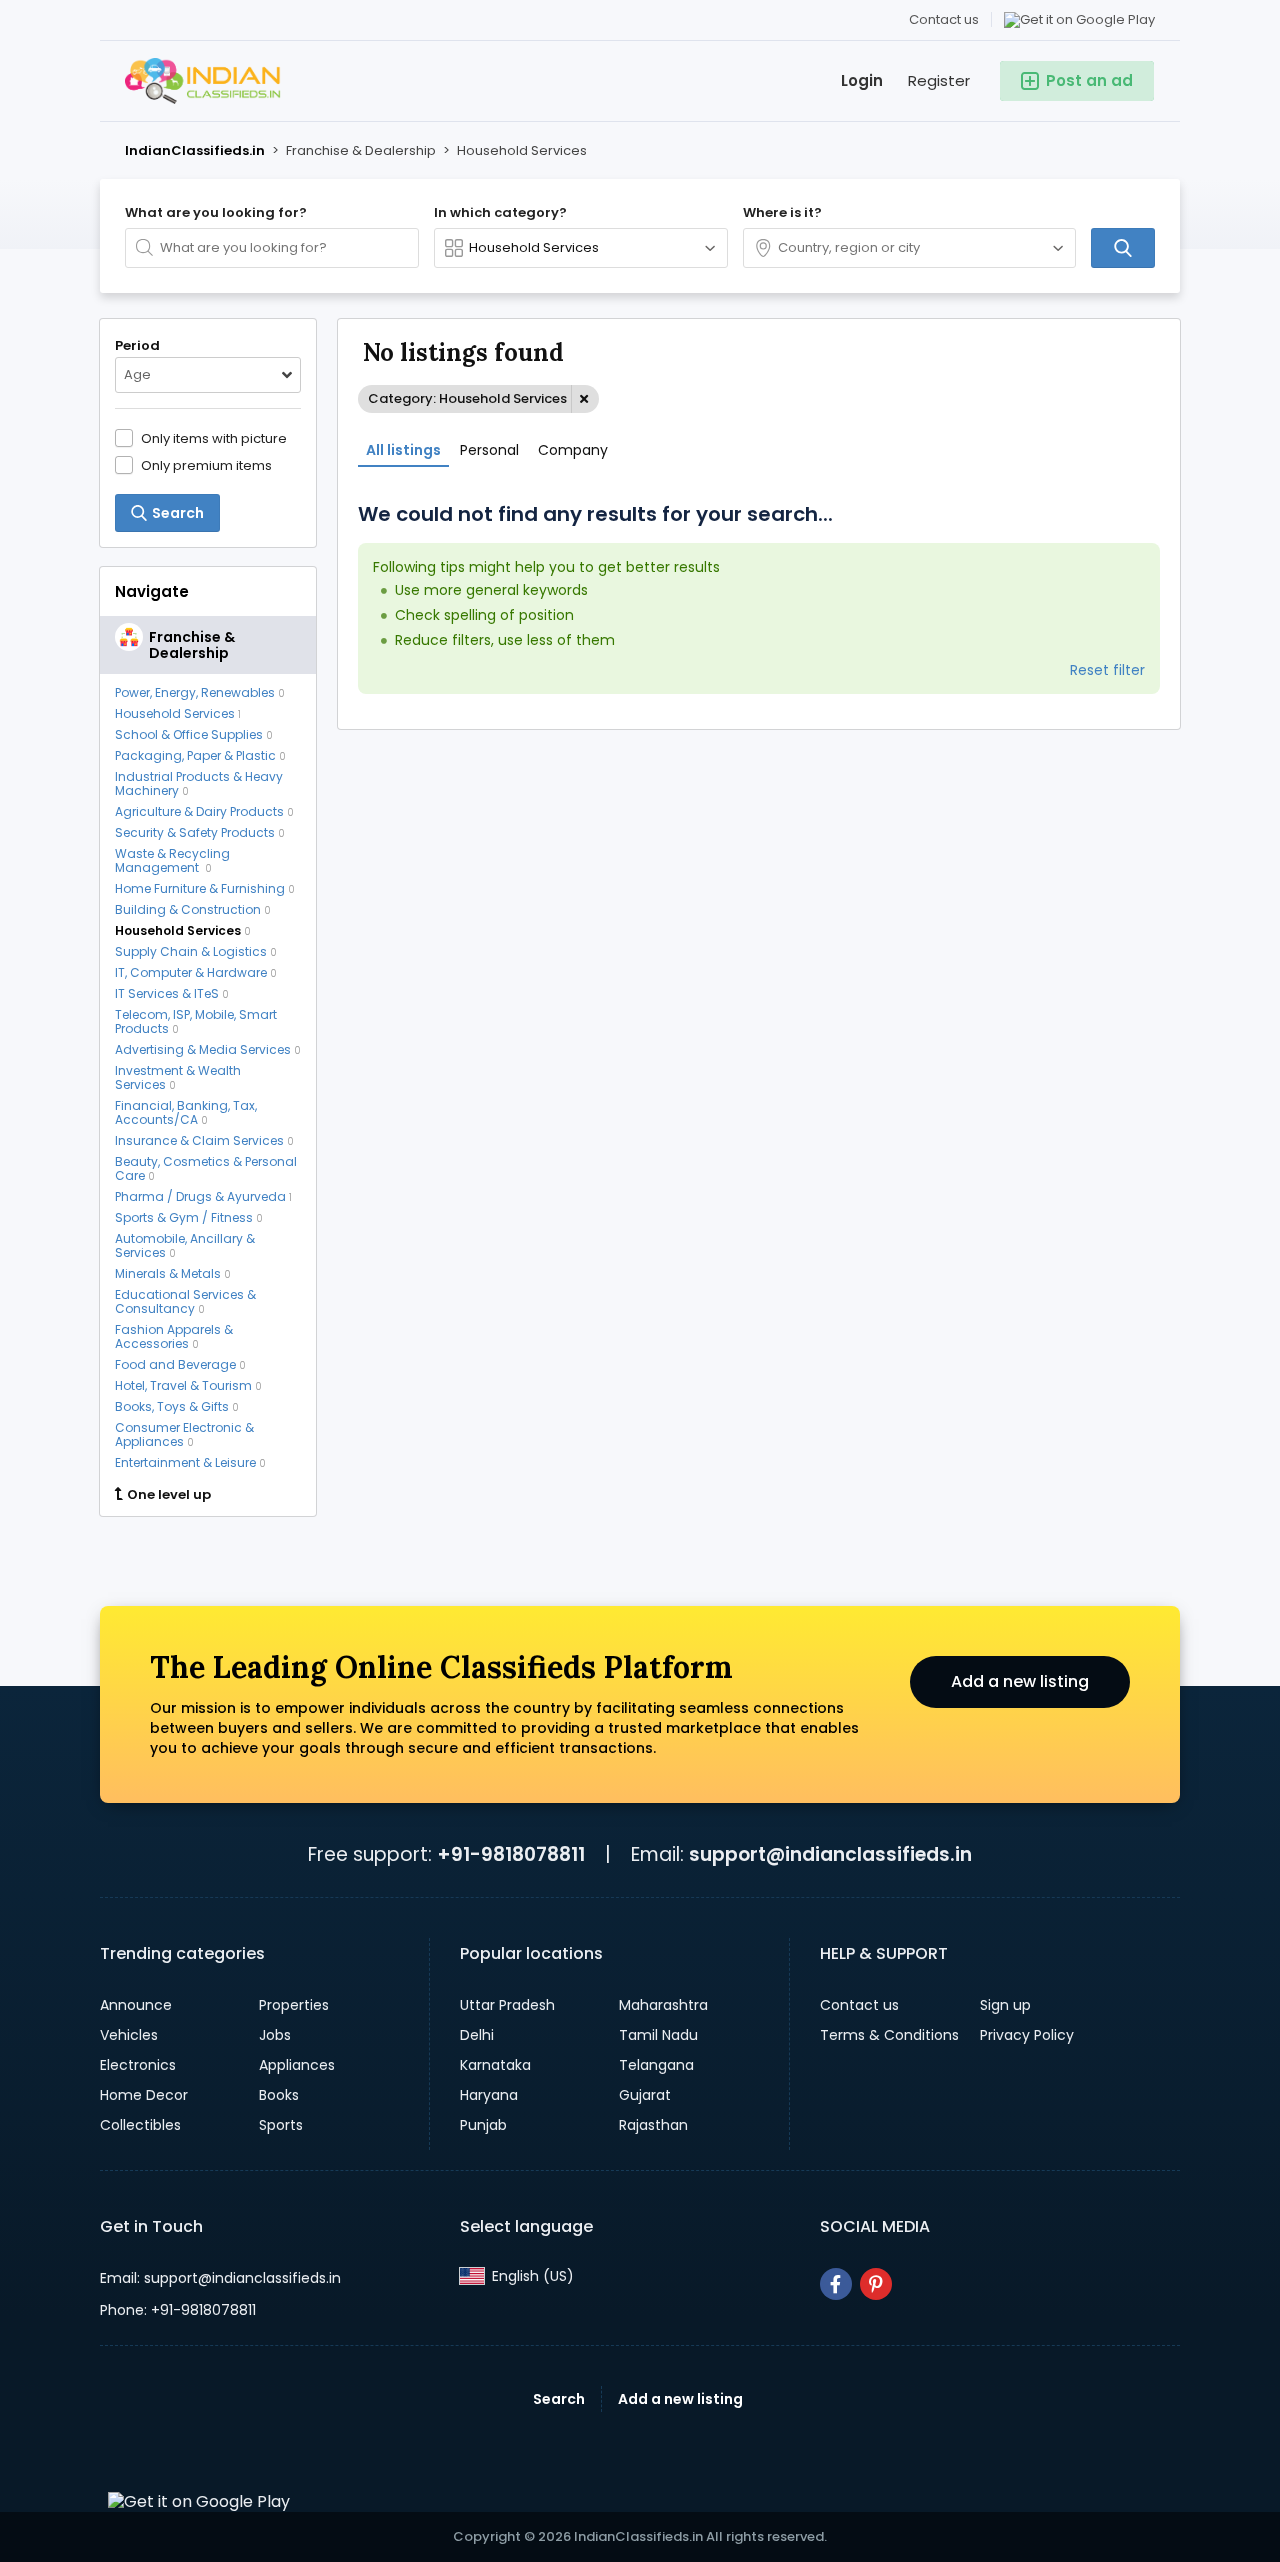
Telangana (656, 2065)
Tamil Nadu (658, 2035)
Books (279, 2095)
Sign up (1005, 2005)
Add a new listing (1020, 1681)
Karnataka (495, 2065)
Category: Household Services (467, 398)
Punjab (483, 2125)
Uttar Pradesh (507, 2005)
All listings (403, 450)
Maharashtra (663, 2005)
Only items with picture (214, 438)
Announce (136, 2005)
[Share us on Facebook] (836, 2284)
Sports (281, 2125)
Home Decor (144, 2095)
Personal (489, 450)
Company (573, 450)
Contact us (944, 19)
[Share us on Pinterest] (876, 2284)
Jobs (275, 2035)
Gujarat (645, 2095)
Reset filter (1107, 670)
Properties (294, 2005)
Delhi (477, 2035)
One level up (169, 1495)
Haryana (489, 2095)
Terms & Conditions (889, 2035)
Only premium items (206, 465)
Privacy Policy (1027, 2035)
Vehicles (129, 2035)
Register (939, 80)
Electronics (138, 2065)
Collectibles (140, 2125)
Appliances (297, 2065)
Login (862, 80)
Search (559, 2399)
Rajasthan (653, 2125)
